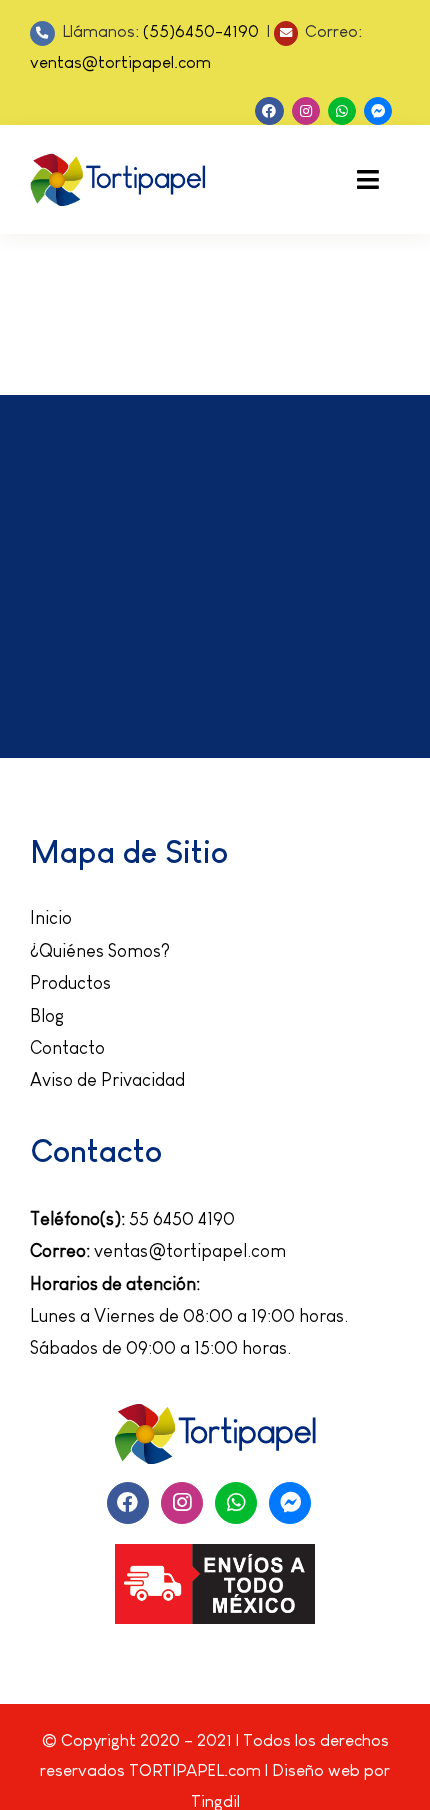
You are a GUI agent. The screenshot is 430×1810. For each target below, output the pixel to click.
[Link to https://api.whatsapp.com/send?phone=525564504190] (342, 111)
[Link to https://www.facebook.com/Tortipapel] (269, 111)
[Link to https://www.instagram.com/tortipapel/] (306, 111)
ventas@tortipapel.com (120, 62)
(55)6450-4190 (203, 31)
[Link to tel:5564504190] (42, 33)
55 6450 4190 (182, 1219)
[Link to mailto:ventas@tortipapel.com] (286, 33)
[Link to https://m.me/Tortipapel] (378, 111)
